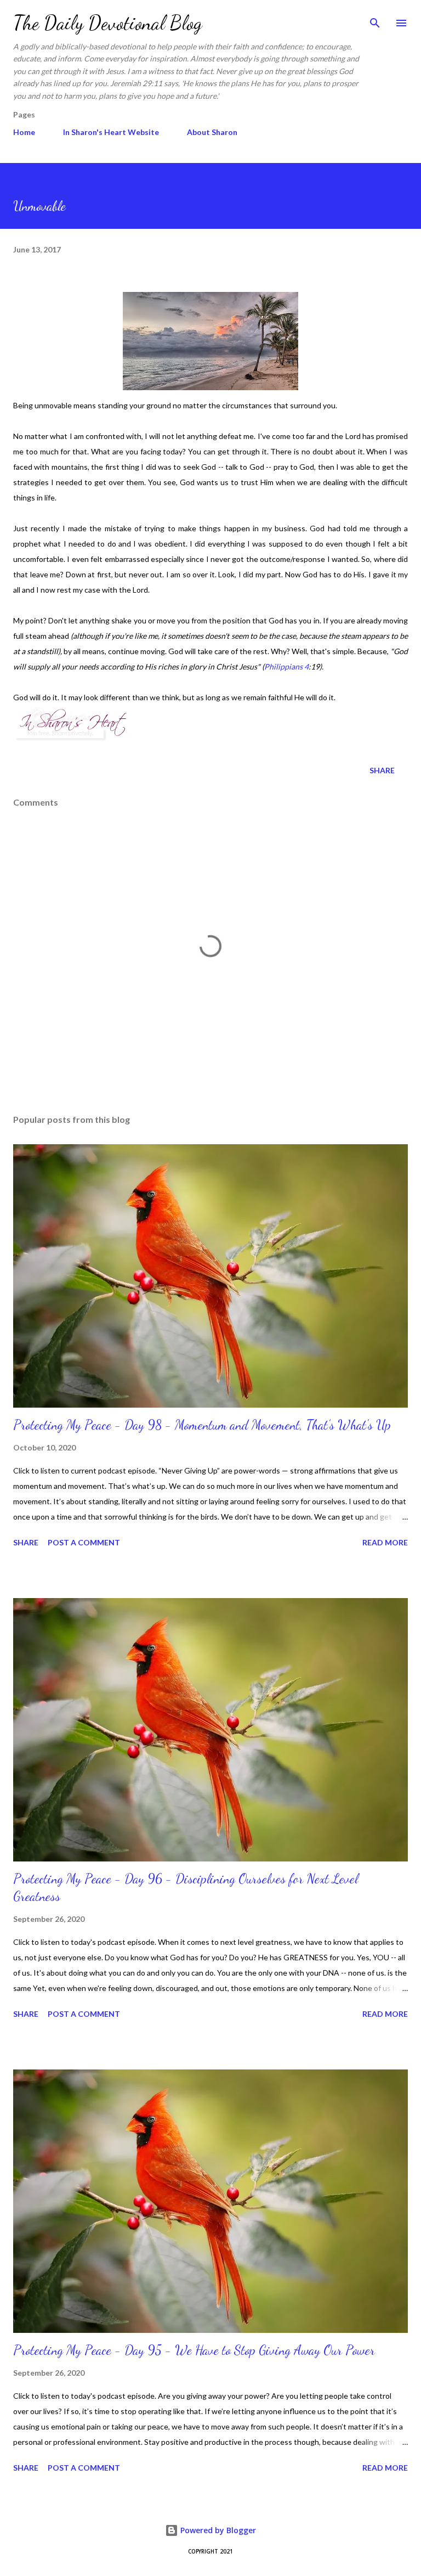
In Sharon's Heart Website (111, 132)
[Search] (375, 20)
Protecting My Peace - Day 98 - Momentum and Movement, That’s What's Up (202, 1425)
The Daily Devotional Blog (108, 23)
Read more (385, 1542)
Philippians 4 (286, 667)
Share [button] (382, 770)
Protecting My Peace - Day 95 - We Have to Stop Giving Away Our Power (194, 2350)
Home (24, 132)
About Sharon (212, 132)
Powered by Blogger (217, 2530)
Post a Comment (84, 1542)
